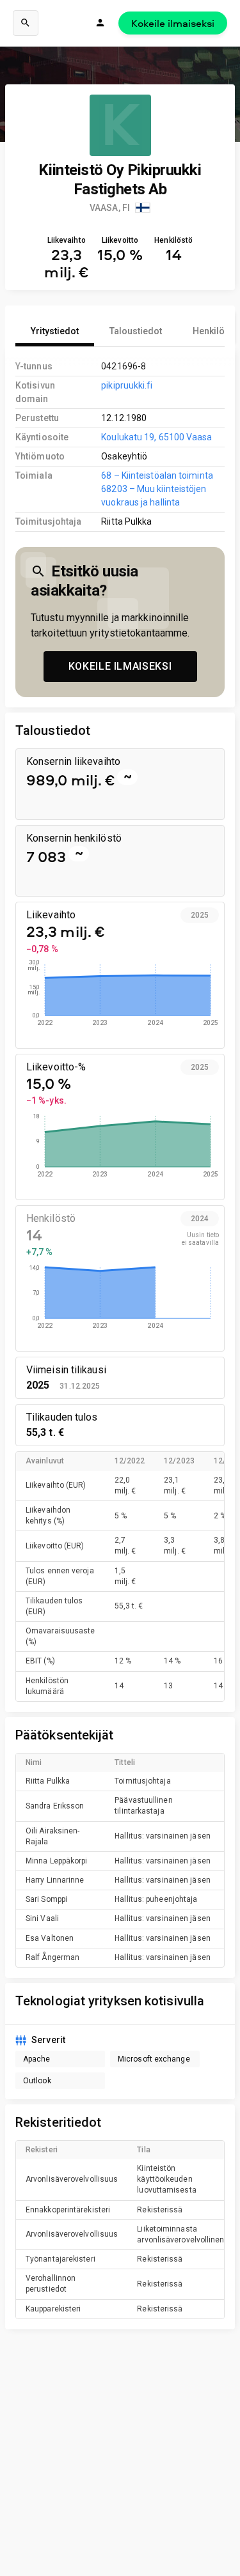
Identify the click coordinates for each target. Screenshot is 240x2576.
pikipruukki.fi (127, 385)
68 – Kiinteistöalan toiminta (157, 475)
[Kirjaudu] (100, 23)
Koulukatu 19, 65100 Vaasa (156, 437)
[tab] (55, 331)
